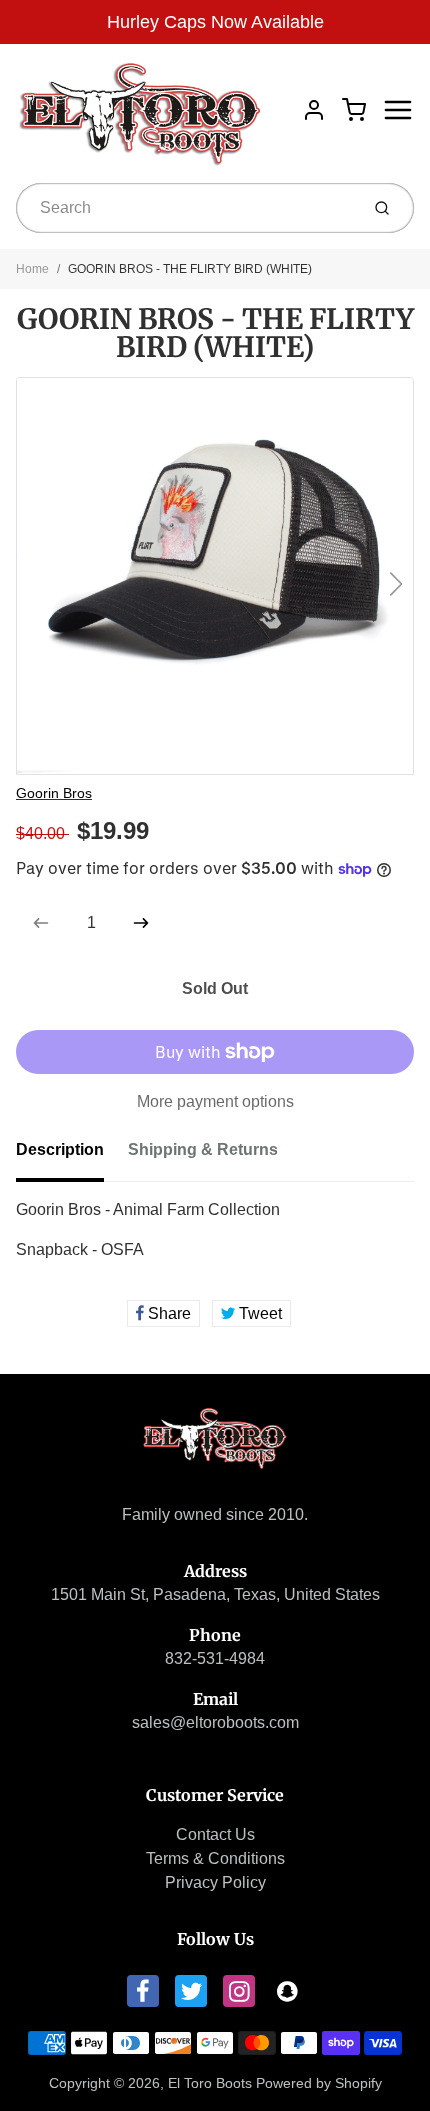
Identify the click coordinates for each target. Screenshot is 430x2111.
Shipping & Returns (203, 1149)
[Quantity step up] (141, 923)
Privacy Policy (215, 1882)
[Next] (396, 584)
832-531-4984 (215, 1658)
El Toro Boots (210, 2083)
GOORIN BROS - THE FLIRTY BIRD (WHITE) (190, 269)
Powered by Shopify (319, 2083)
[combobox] (185, 208)
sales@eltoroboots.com (215, 1722)
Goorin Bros (54, 793)
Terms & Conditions (215, 1858)
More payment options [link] (215, 1101)
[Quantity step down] (41, 923)
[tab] (72, 1156)
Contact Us (215, 1834)
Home (32, 269)
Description (60, 1149)
